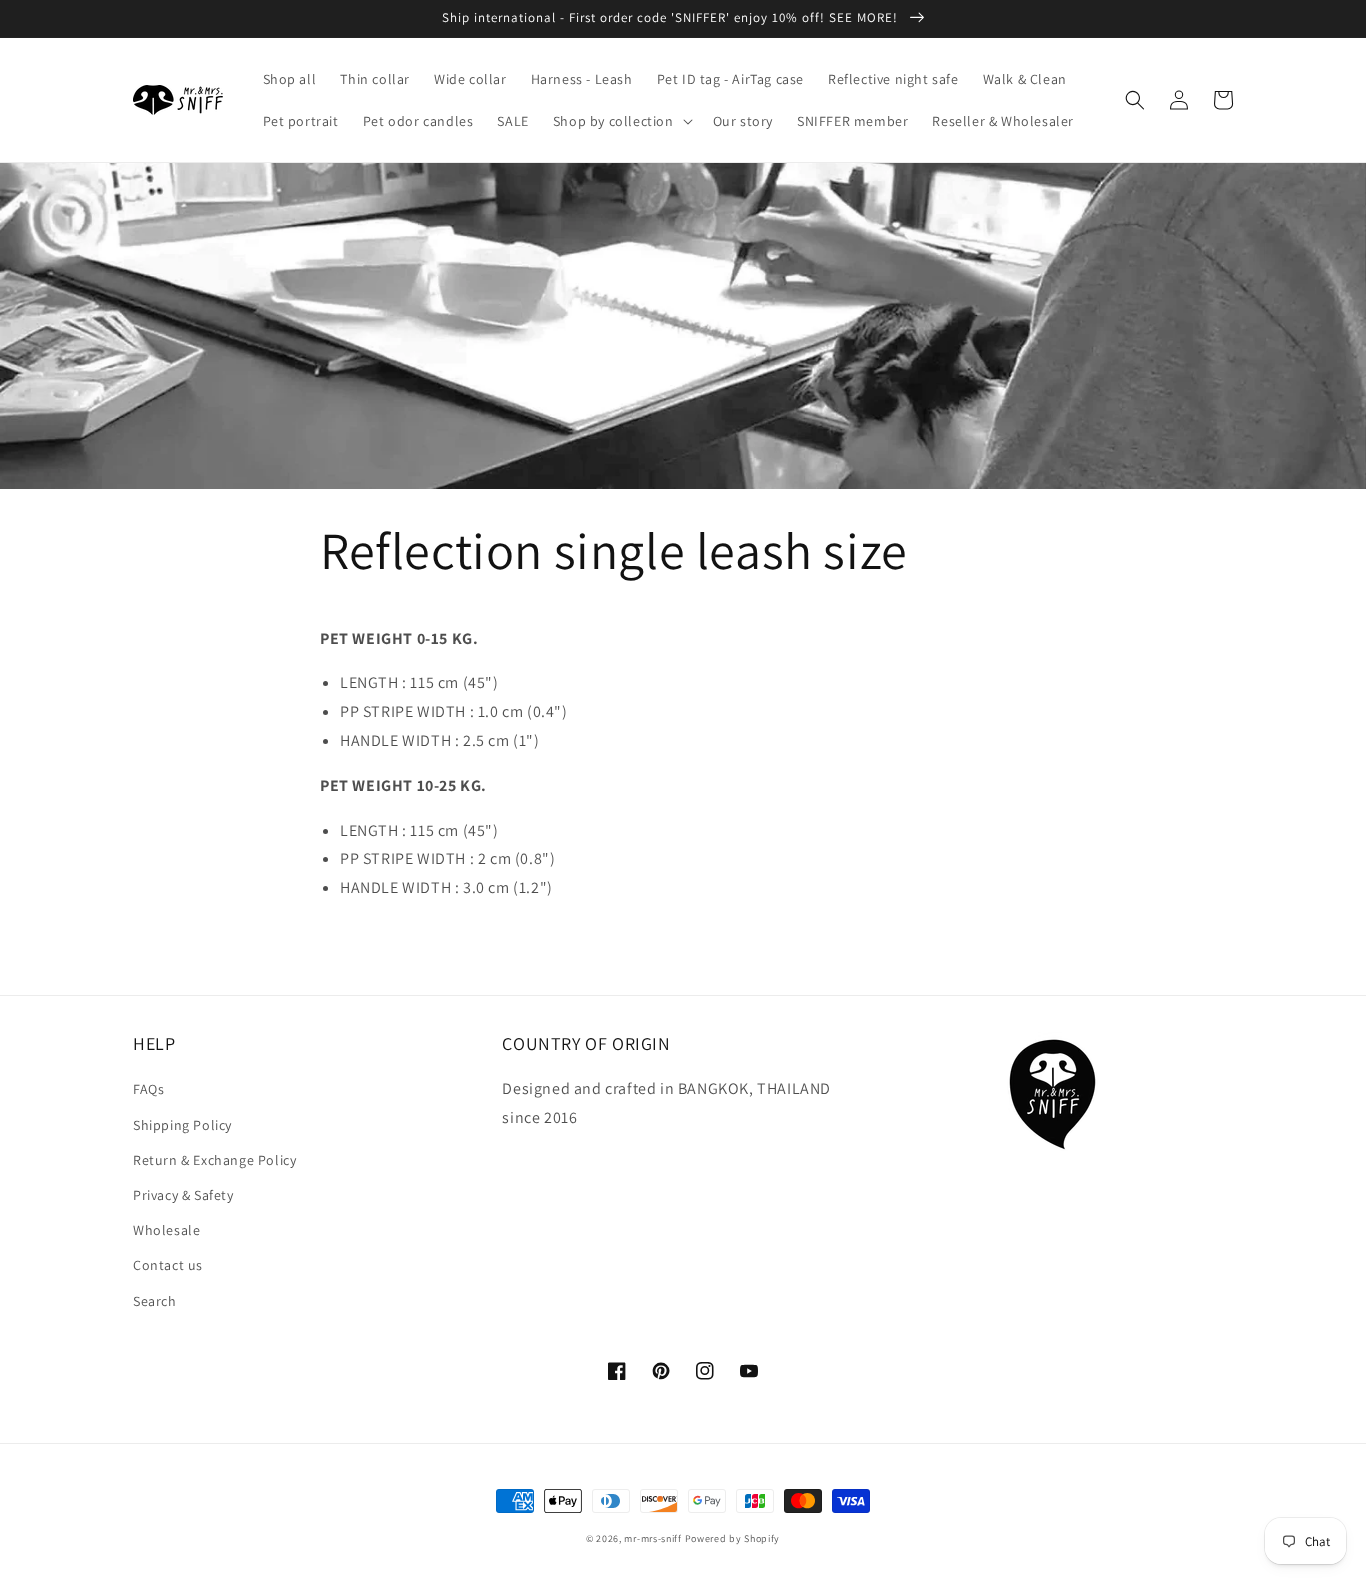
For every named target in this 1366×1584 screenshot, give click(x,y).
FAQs (148, 1089)
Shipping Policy (182, 1125)
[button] (621, 121)
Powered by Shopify (733, 1538)
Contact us (168, 1265)
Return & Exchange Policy (214, 1160)
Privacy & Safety (183, 1195)
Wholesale (166, 1230)
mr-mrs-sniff (652, 1538)
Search (155, 1301)
